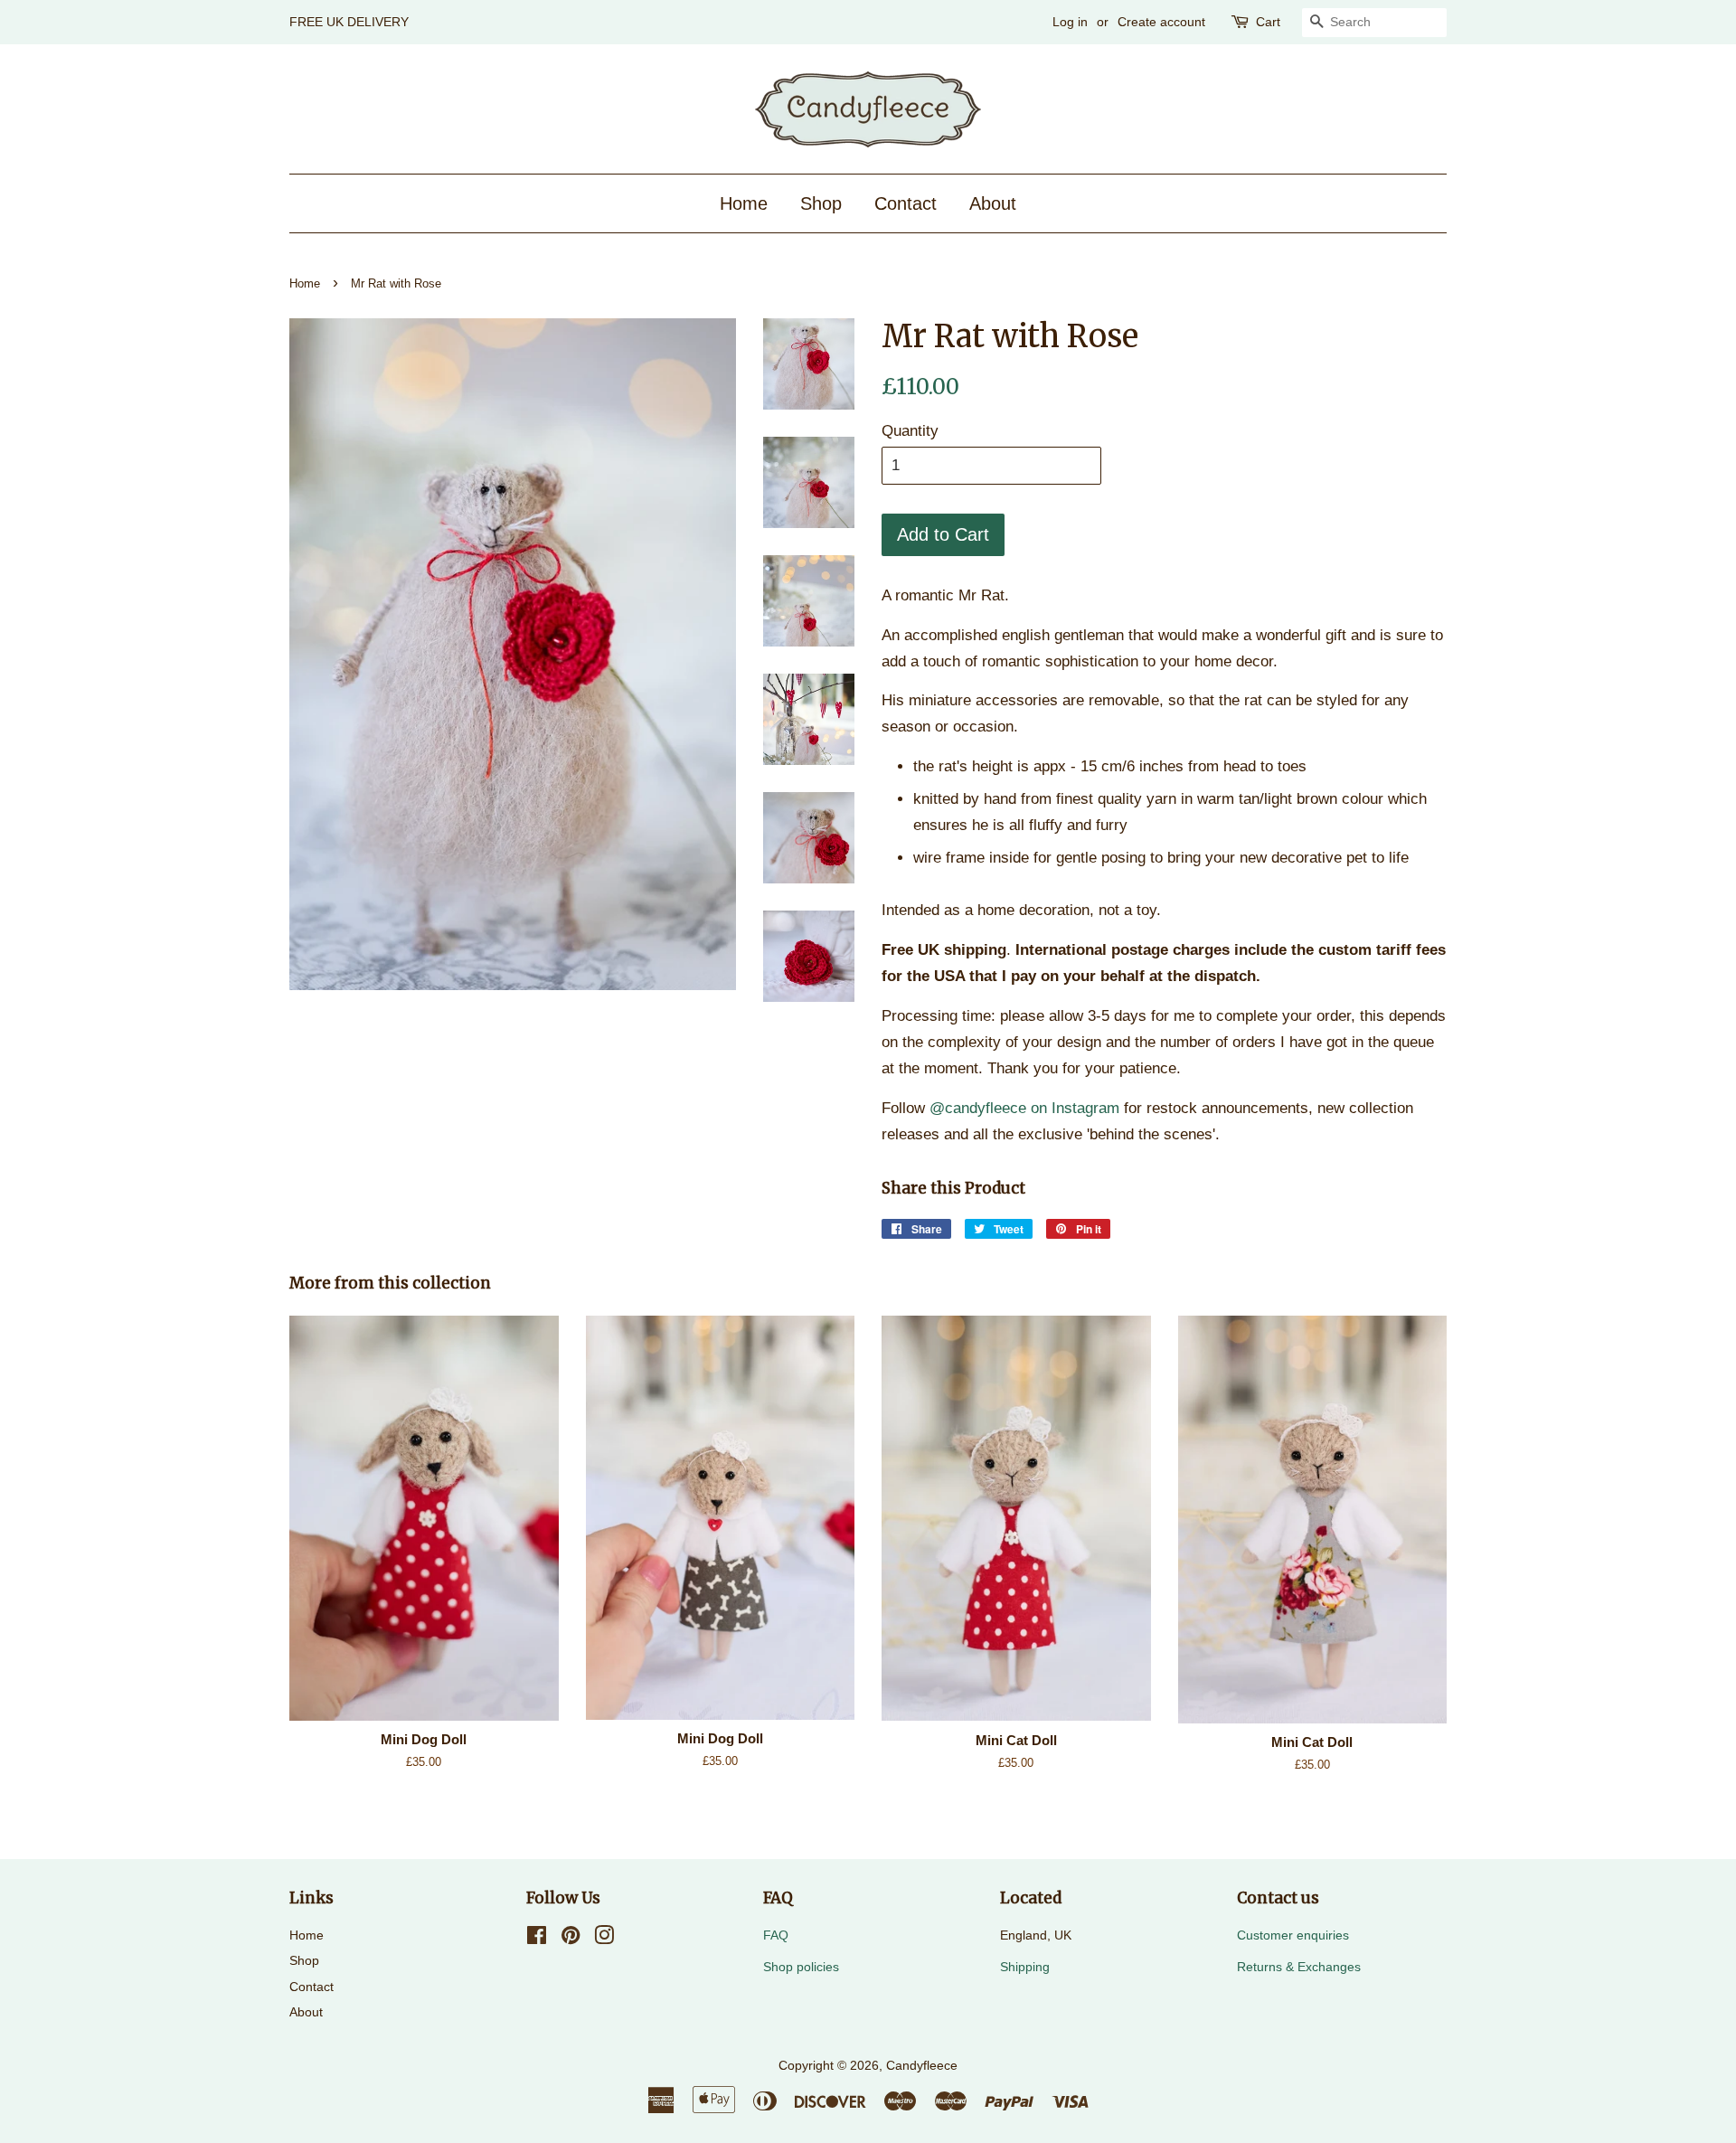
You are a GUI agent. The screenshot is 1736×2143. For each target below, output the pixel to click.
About (993, 203)
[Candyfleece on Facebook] (537, 1939)
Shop (821, 203)
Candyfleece (922, 2065)
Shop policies (801, 1967)
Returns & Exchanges (1299, 1967)
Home (744, 203)
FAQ (776, 1935)
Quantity (910, 431)
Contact (906, 203)
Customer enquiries (1293, 1935)
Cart (1268, 22)
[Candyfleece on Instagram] (604, 1939)
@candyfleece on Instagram (1024, 1108)
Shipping (1025, 1967)
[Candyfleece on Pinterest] (571, 1939)
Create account (1161, 22)
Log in (1070, 22)
